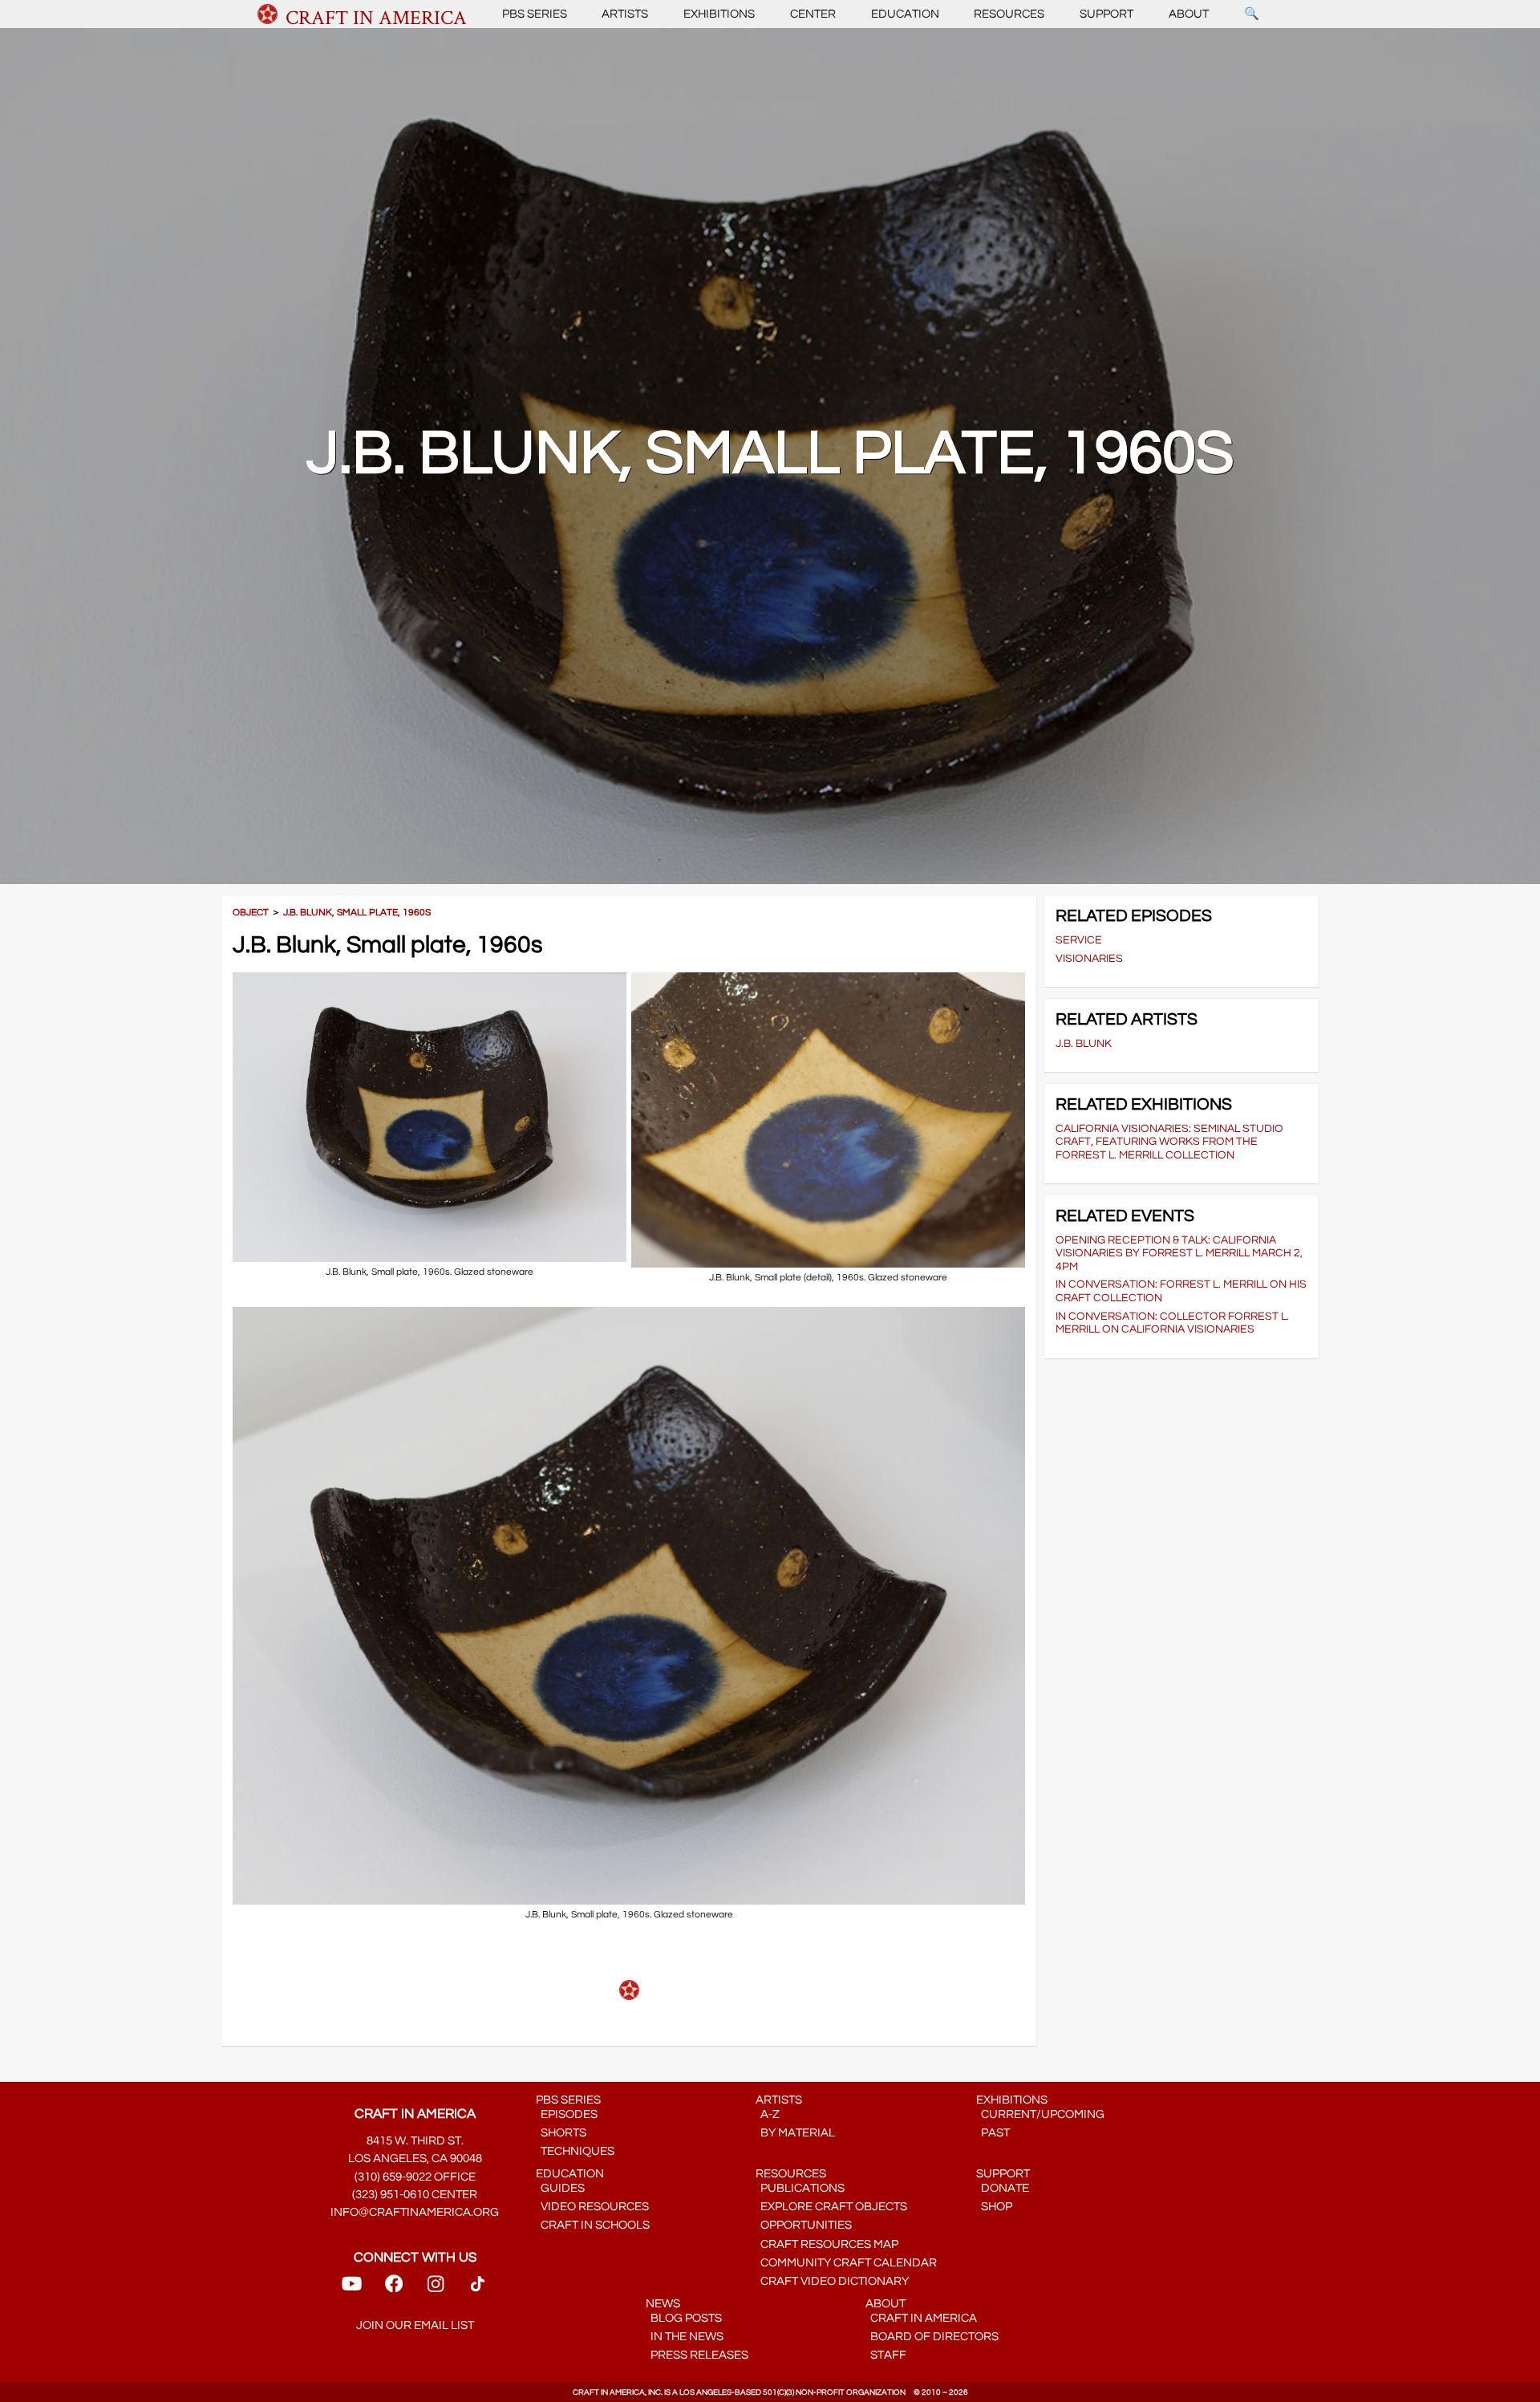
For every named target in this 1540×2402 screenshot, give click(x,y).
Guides (560, 2188)
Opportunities (804, 2225)
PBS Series (535, 14)
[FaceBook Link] (394, 2289)
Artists (625, 14)
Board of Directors (932, 2337)
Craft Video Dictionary (832, 2281)
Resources (1009, 14)
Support (1106, 14)
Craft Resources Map (827, 2244)
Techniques (575, 2151)
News (663, 2304)
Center (813, 14)
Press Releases (697, 2355)
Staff (886, 2355)
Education (905, 14)
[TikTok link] (478, 2289)
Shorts (561, 2133)
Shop (994, 2207)
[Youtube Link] (352, 2289)
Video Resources (592, 2207)
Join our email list (415, 2325)
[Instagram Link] (436, 2289)
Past (993, 2133)
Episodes (567, 2114)
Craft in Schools (593, 2225)
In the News (685, 2337)
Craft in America (921, 2318)
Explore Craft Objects (831, 2207)
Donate (1003, 2188)
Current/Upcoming (1040, 2114)
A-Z (768, 2114)
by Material (795, 2133)
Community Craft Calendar (846, 2263)
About (1189, 14)
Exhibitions (719, 14)
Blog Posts (684, 2318)
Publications (800, 2188)
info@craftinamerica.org (415, 2212)
